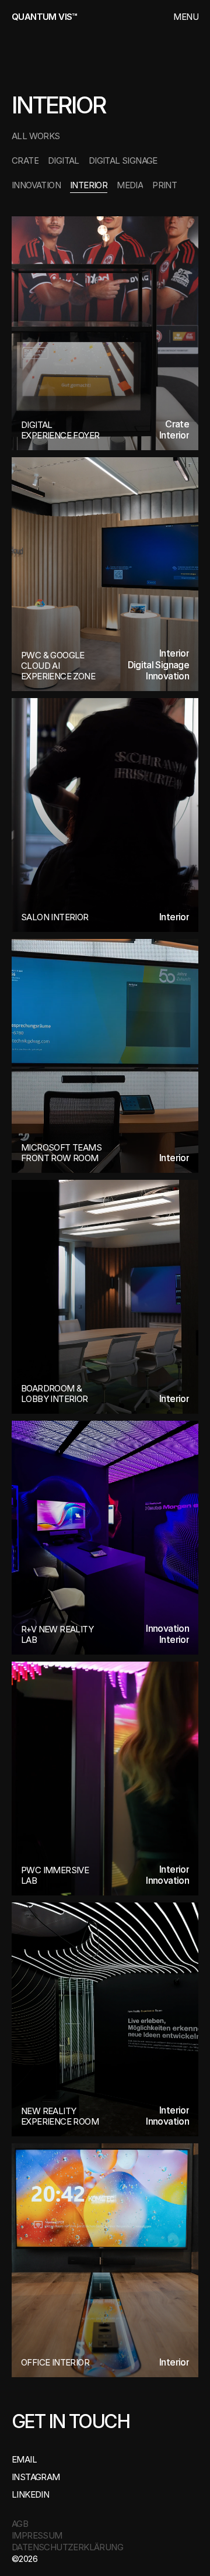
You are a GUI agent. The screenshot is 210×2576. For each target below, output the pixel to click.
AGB (20, 2524)
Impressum (37, 2535)
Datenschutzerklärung (67, 2547)
